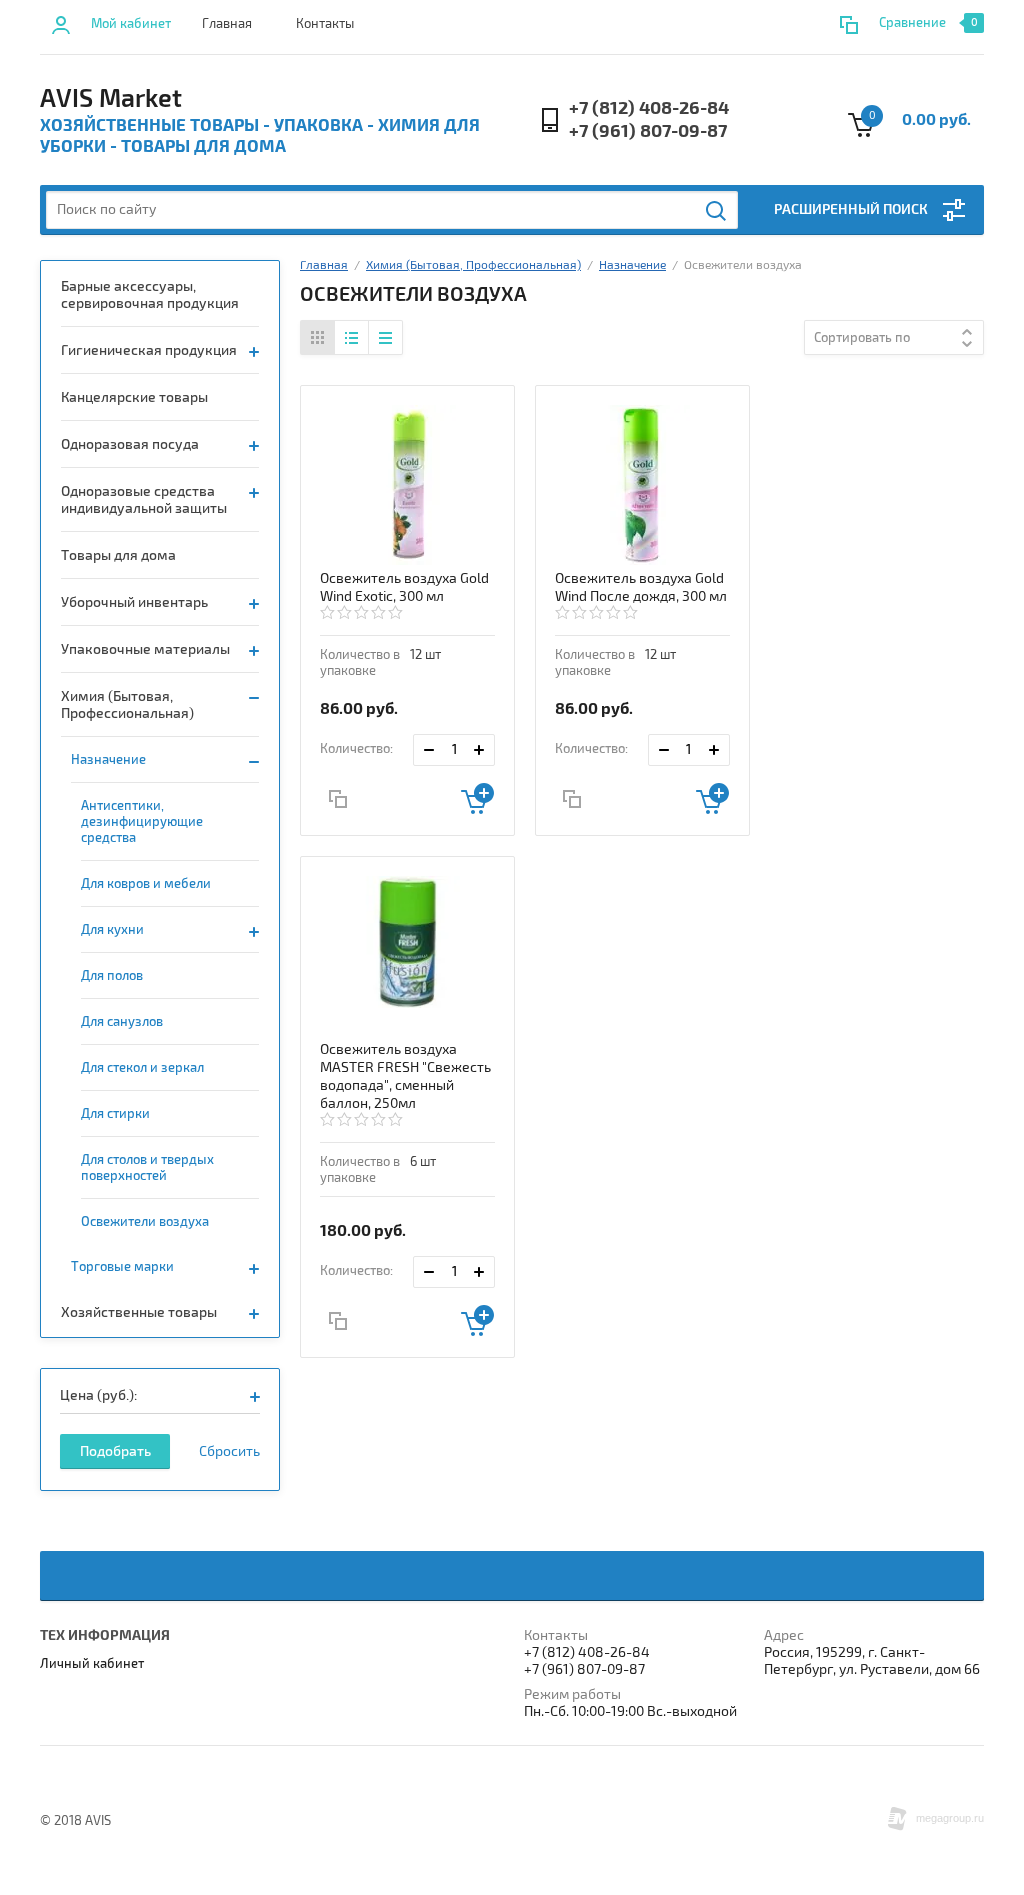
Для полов (112, 976)
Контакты (325, 24)
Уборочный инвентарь (134, 602)
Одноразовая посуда (130, 444)
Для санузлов (122, 1022)
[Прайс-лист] (385, 337)
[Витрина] (318, 337)
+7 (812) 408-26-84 (649, 108)
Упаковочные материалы (145, 649)
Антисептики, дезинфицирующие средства (142, 822)
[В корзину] (477, 798)
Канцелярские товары (134, 397)
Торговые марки (122, 1267)
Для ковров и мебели (146, 884)
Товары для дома (118, 555)
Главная (227, 24)
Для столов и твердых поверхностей (147, 1168)
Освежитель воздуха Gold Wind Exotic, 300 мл (404, 587)
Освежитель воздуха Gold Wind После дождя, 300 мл (641, 587)
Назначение (108, 760)
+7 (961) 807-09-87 (648, 131)
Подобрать (115, 1451)
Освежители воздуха (145, 1222)
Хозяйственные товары (139, 1312)
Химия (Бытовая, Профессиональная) (127, 705)
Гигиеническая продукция (149, 350)
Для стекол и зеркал (142, 1068)
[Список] (351, 337)
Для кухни (112, 930)
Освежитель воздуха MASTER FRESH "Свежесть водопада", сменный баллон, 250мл (405, 1076)
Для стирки (115, 1114)
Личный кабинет (92, 1664)
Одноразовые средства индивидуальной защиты (144, 500)
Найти (717, 211)
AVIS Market (111, 99)
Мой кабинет (131, 24)
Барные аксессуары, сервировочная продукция (150, 295)
